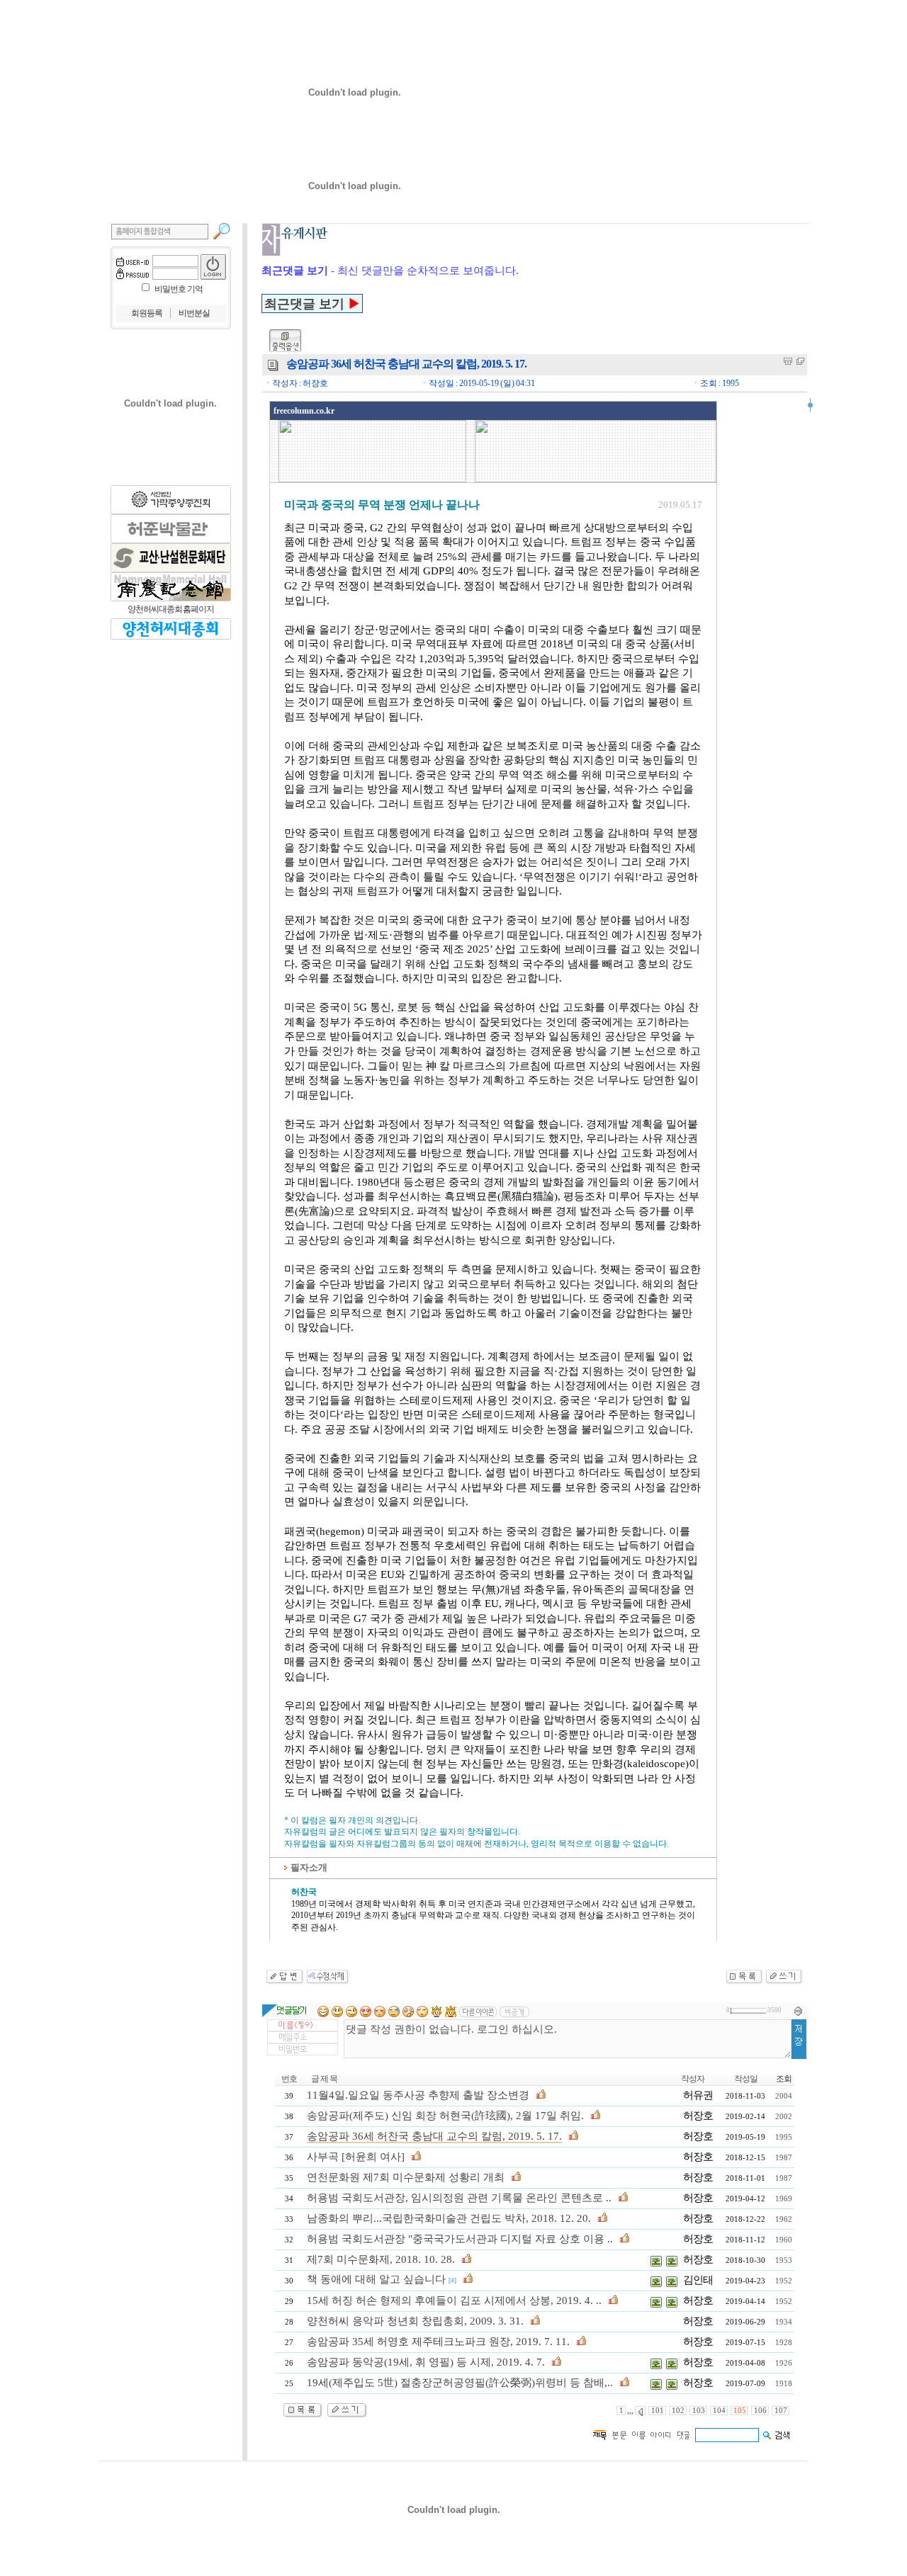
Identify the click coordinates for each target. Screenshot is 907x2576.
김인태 (698, 2280)
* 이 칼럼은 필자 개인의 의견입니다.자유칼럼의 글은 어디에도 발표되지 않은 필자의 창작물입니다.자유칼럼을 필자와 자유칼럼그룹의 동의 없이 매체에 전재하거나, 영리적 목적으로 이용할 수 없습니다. (477, 1832)
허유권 (698, 2095)
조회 (784, 2079)
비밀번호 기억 (179, 289)
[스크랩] (800, 361)
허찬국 (304, 1892)
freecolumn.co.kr (304, 411)
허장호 (698, 2116)
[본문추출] (788, 361)
